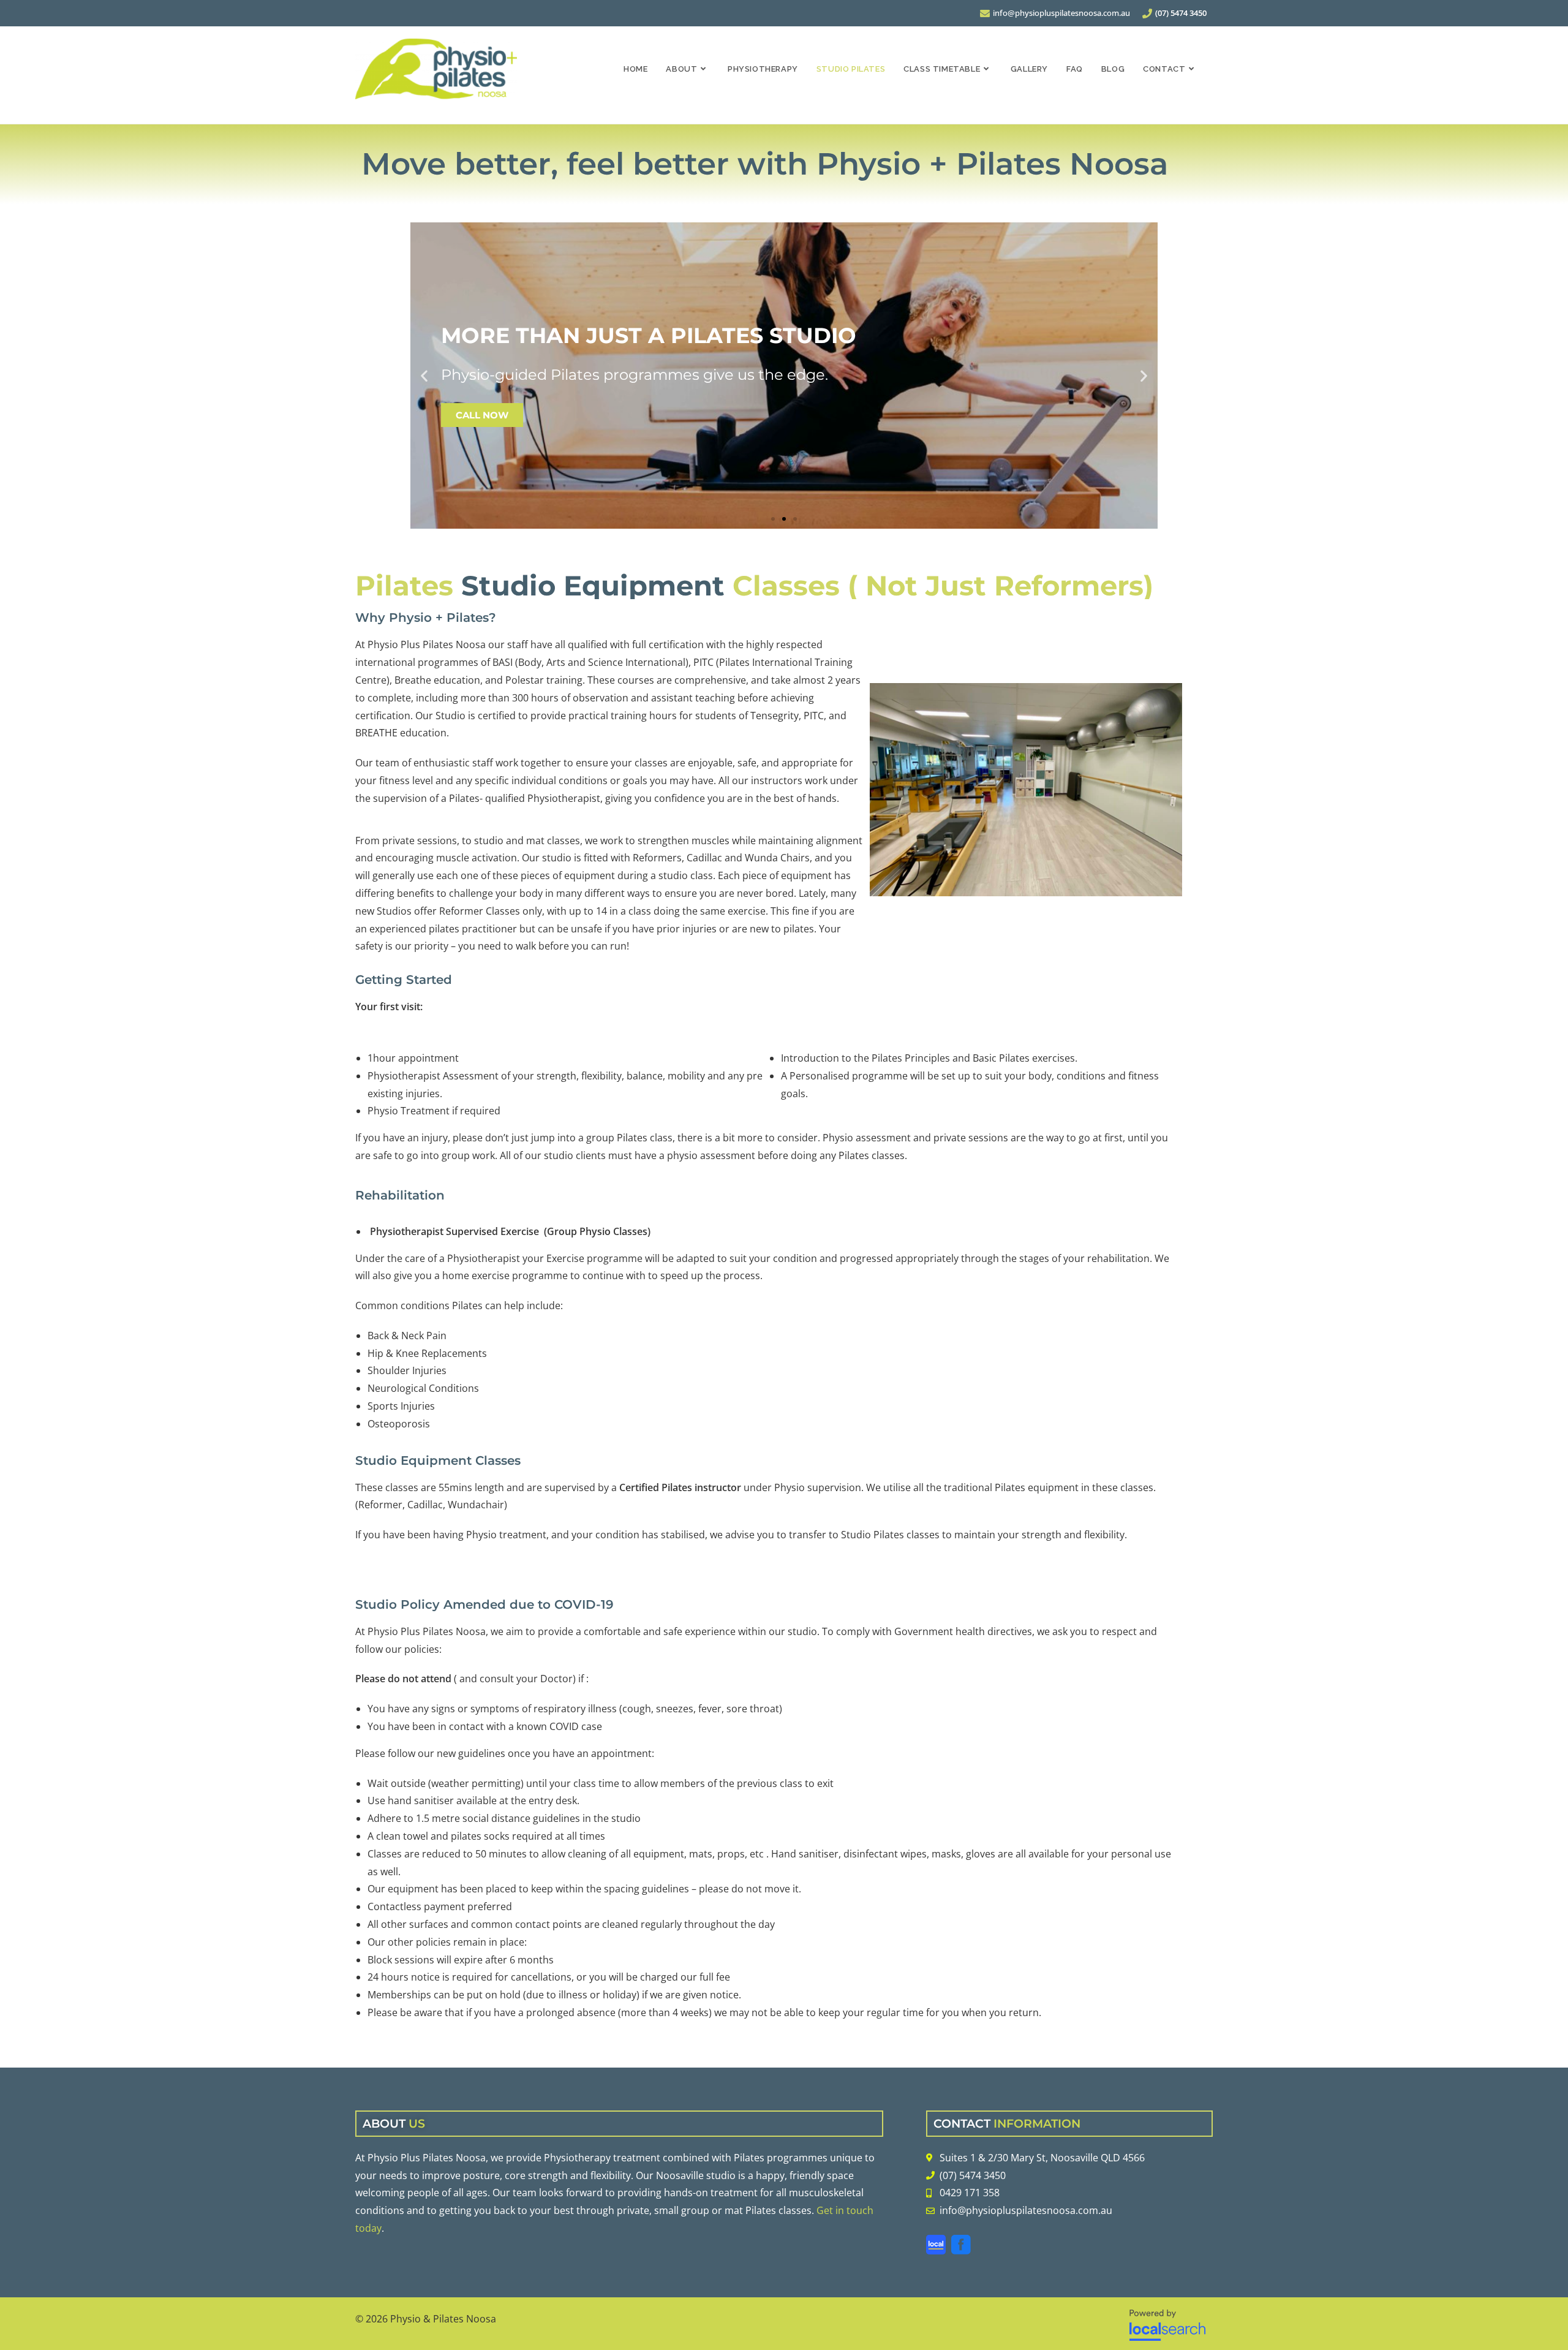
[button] (424, 376)
